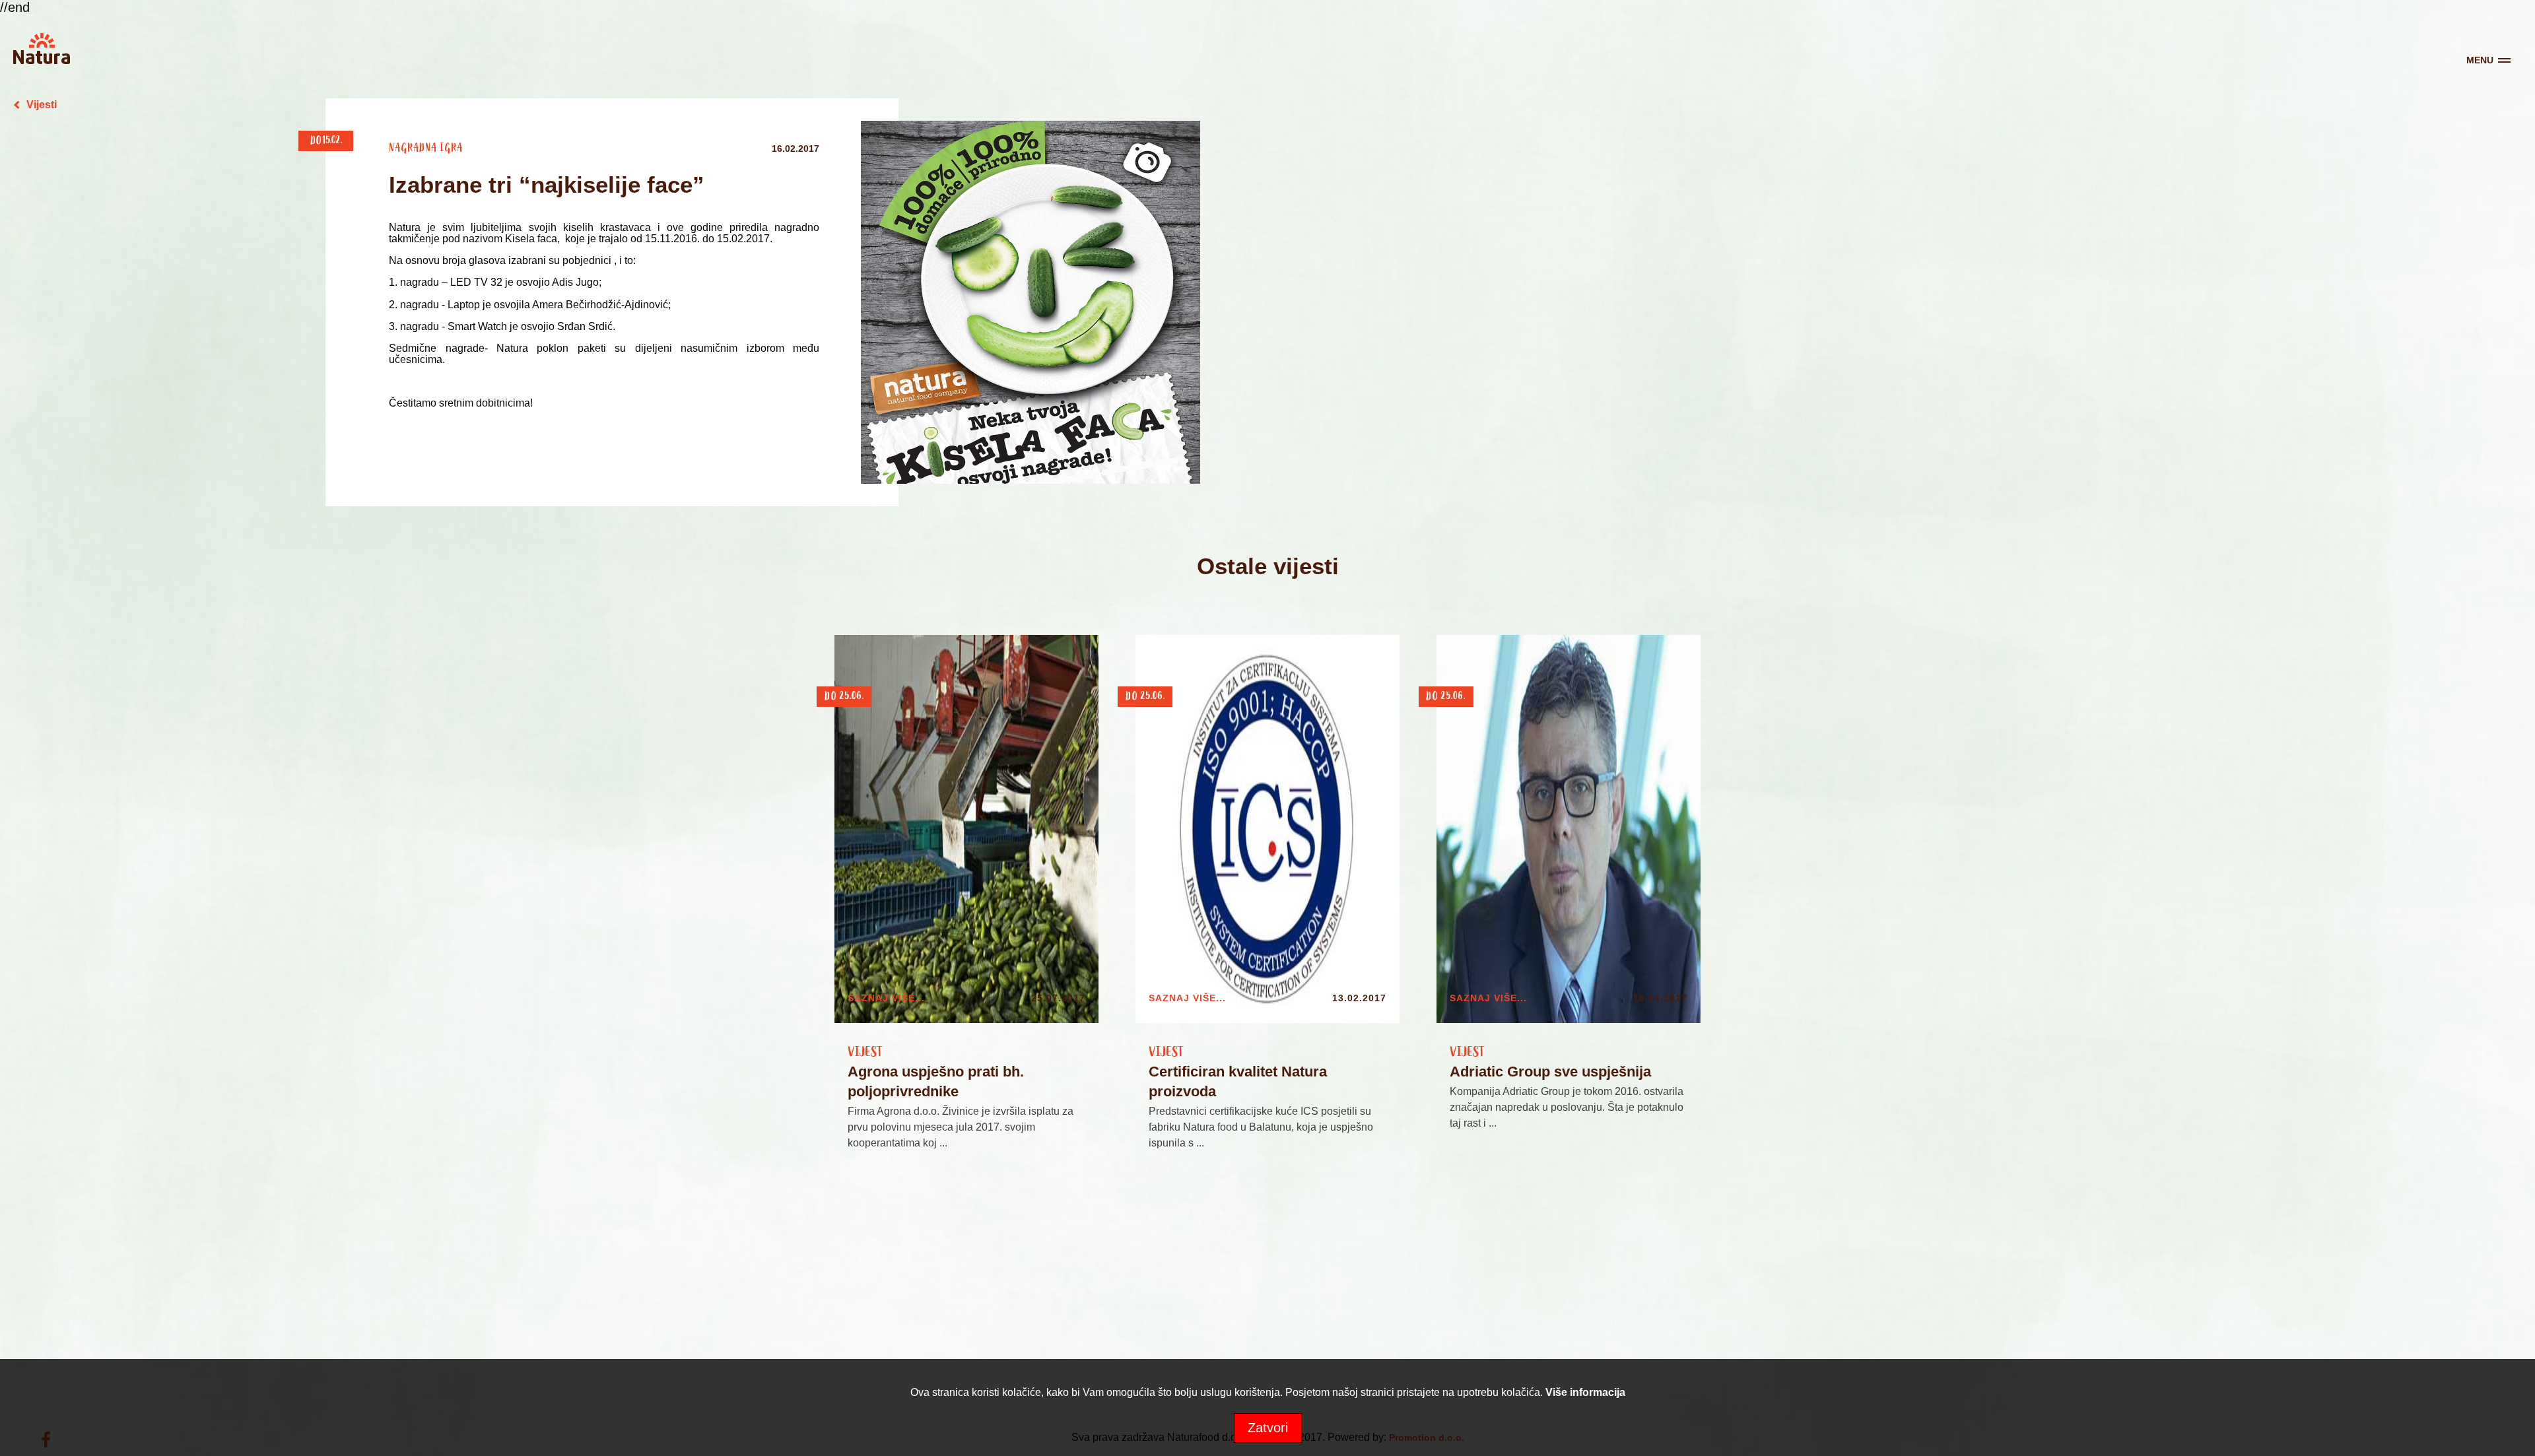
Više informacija (1585, 1392)
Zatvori (1268, 1428)
